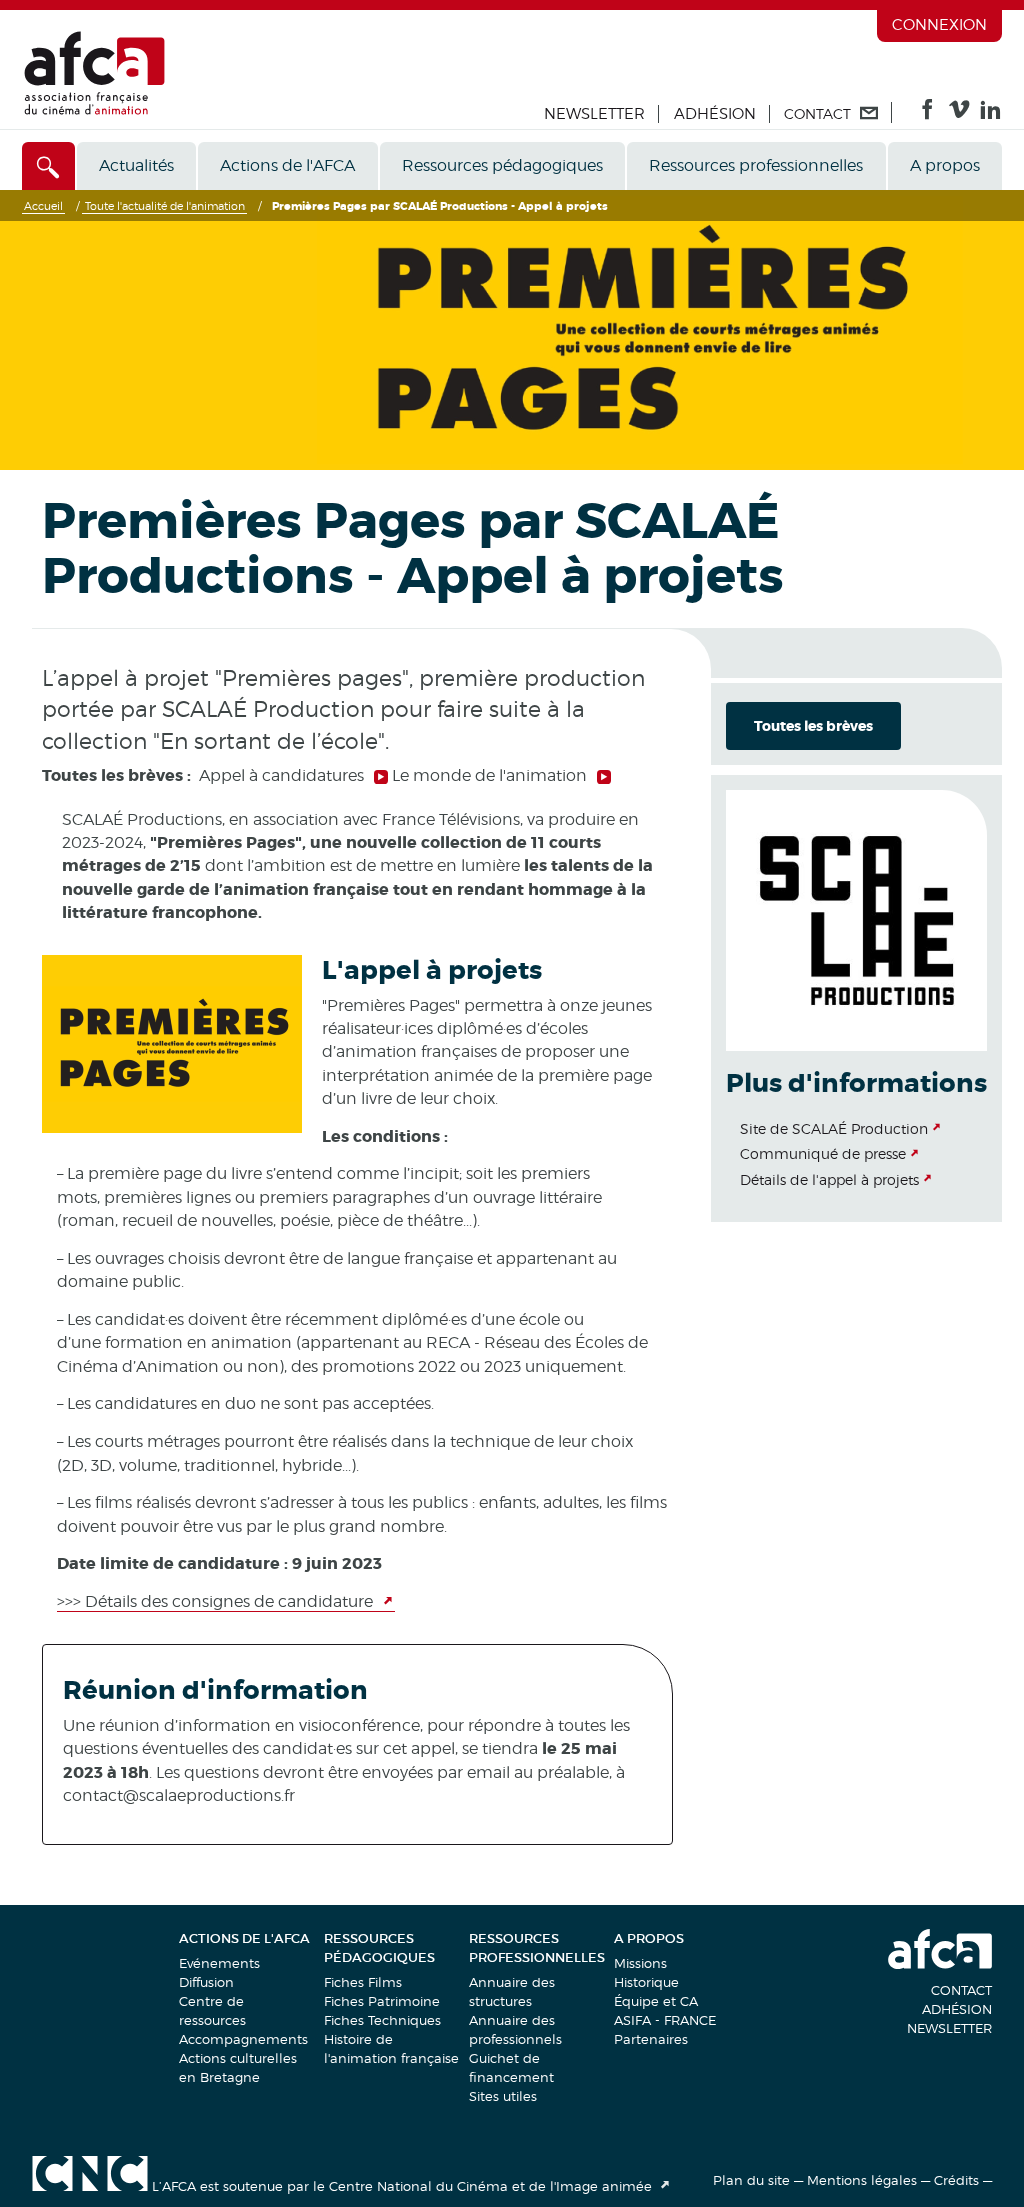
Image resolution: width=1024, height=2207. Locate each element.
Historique (646, 1982)
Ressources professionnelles (756, 165)
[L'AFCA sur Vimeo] (959, 114)
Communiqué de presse (823, 1153)
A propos (945, 165)
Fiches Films (363, 1982)
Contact (961, 1990)
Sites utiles (503, 2096)
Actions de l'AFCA (287, 165)
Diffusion (206, 1982)
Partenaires (651, 2039)
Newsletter (594, 114)
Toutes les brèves (813, 726)
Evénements (219, 1963)
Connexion (939, 25)
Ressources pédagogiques (502, 165)
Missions (640, 1963)
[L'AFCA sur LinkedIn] (990, 114)
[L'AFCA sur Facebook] (927, 114)
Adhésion (715, 114)
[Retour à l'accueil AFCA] (94, 110)
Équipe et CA (656, 2001)
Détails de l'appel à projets (829, 1179)
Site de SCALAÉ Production (834, 1128)
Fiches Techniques (382, 2020)
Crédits (956, 2180)
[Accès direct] (48, 166)
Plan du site (751, 2180)
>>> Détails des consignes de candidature (217, 1601)
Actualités (136, 165)
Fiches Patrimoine (382, 2001)
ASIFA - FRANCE (665, 2020)
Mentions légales (862, 2180)
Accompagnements (243, 2039)
